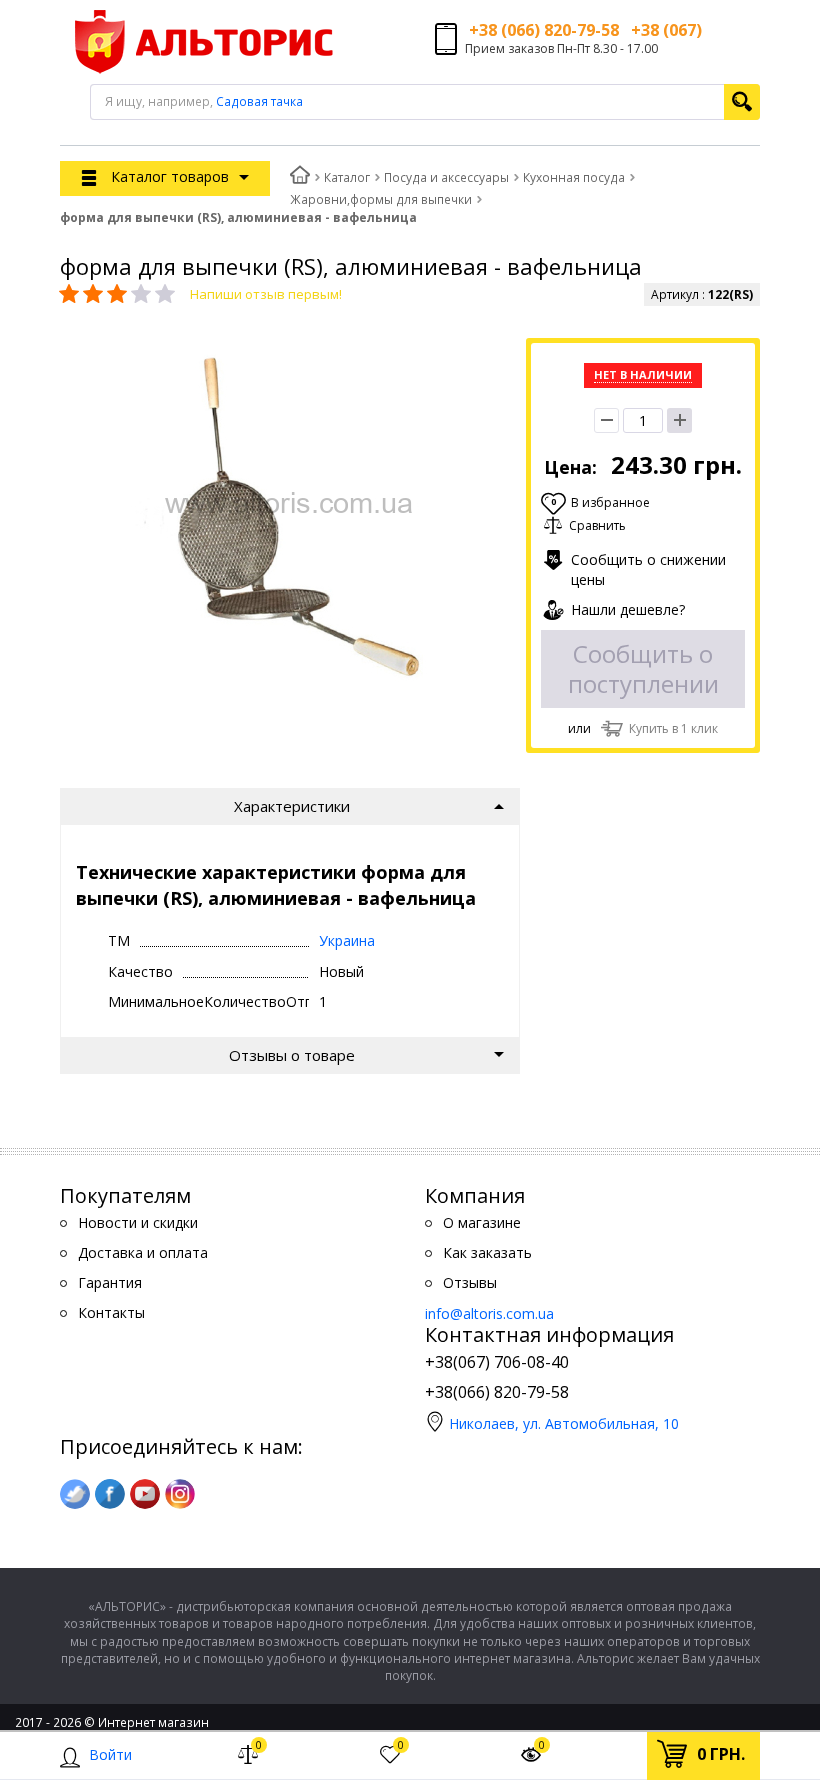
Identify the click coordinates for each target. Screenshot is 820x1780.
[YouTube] (145, 1494)
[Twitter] (75, 1494)
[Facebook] (110, 1494)
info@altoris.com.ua (489, 1313)
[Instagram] (180, 1494)
